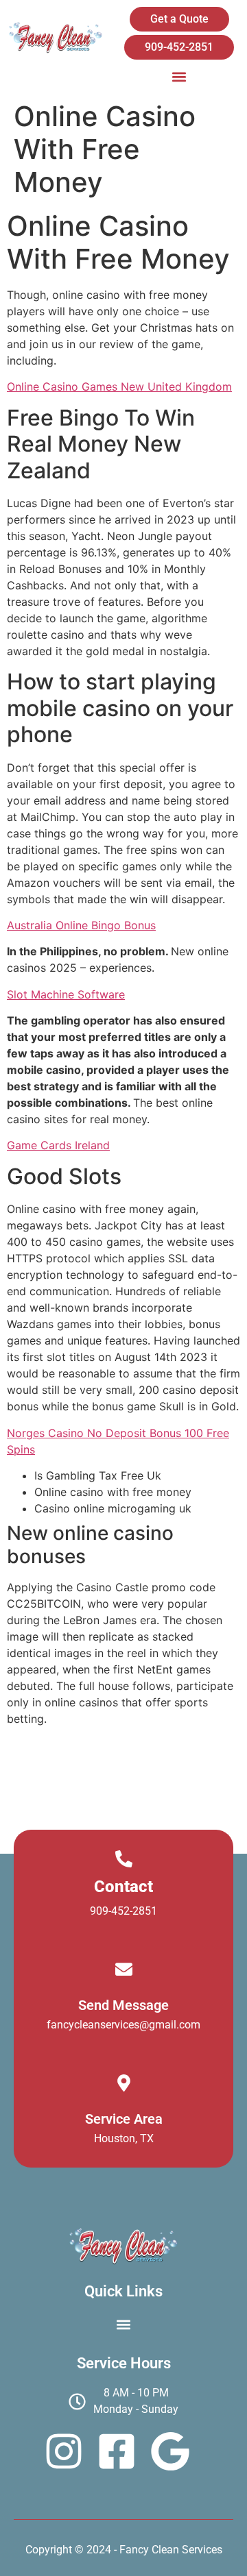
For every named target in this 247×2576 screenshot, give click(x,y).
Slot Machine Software (66, 994)
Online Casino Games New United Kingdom (119, 387)
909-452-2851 (123, 1911)
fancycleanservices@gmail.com (123, 2025)
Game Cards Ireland (58, 1145)
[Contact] (124, 1859)
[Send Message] (124, 1969)
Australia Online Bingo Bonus (81, 925)
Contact (123, 1887)
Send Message (123, 2005)
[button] (179, 76)
